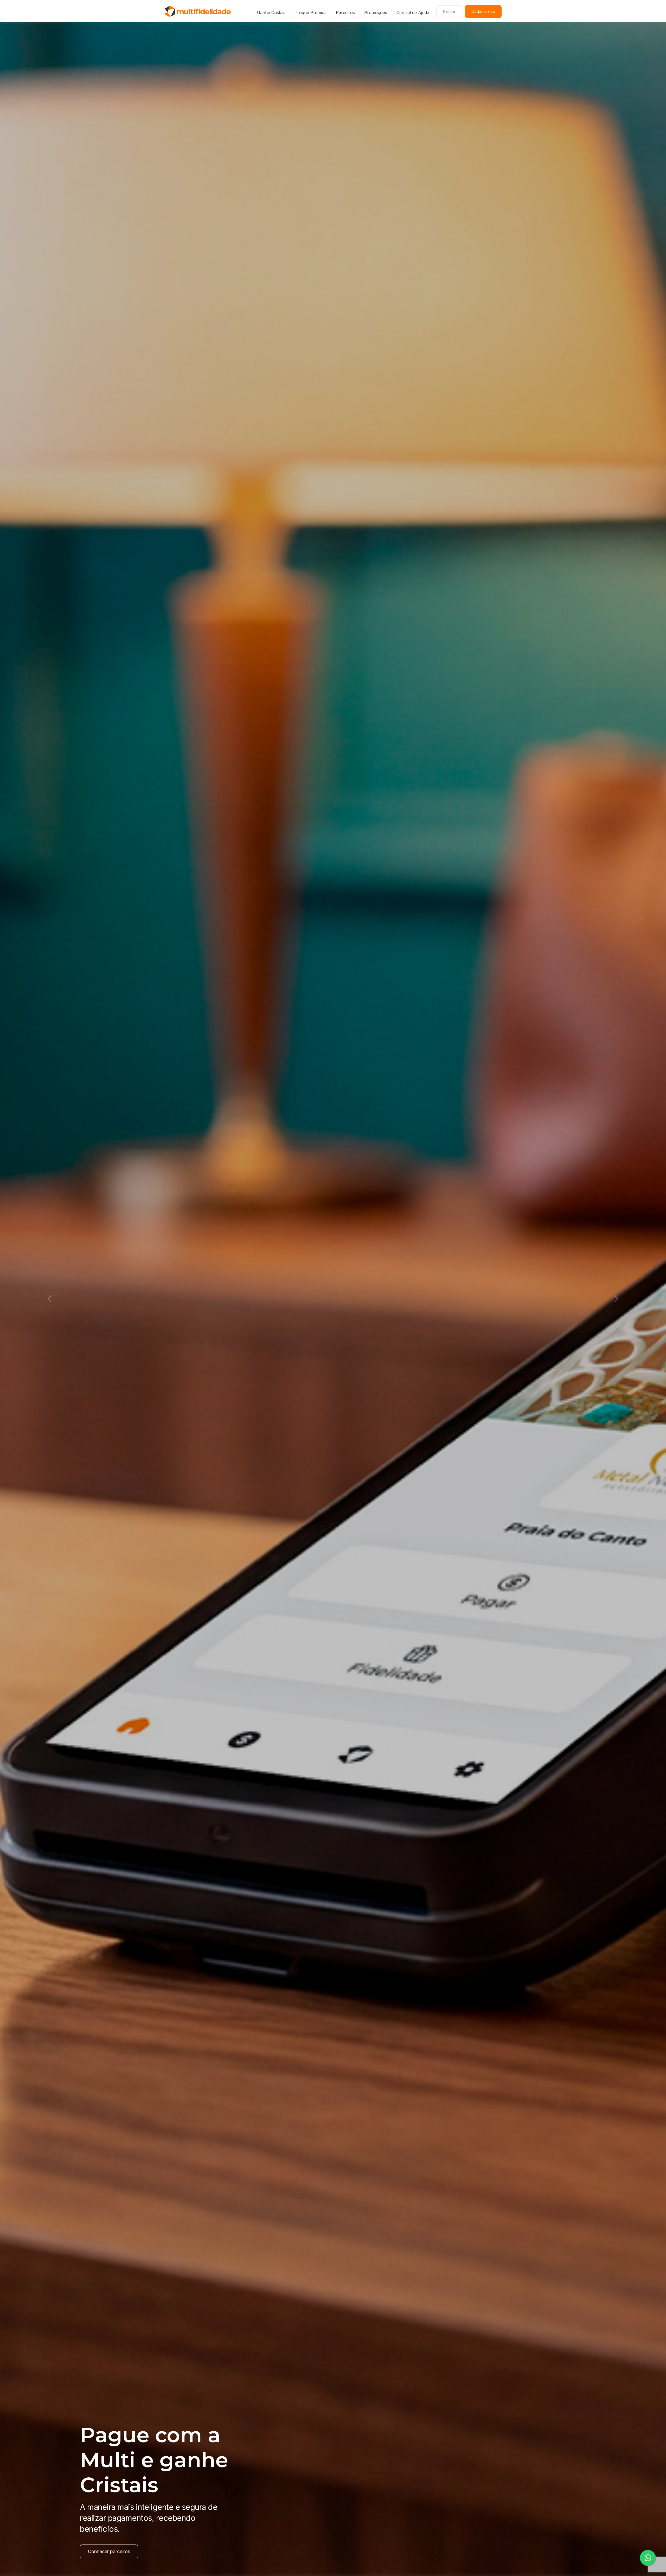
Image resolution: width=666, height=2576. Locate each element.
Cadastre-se (483, 11)
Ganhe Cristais (271, 12)
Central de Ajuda (413, 12)
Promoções (376, 12)
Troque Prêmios (311, 12)
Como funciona (104, 2551)
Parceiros (345, 12)
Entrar (449, 11)
